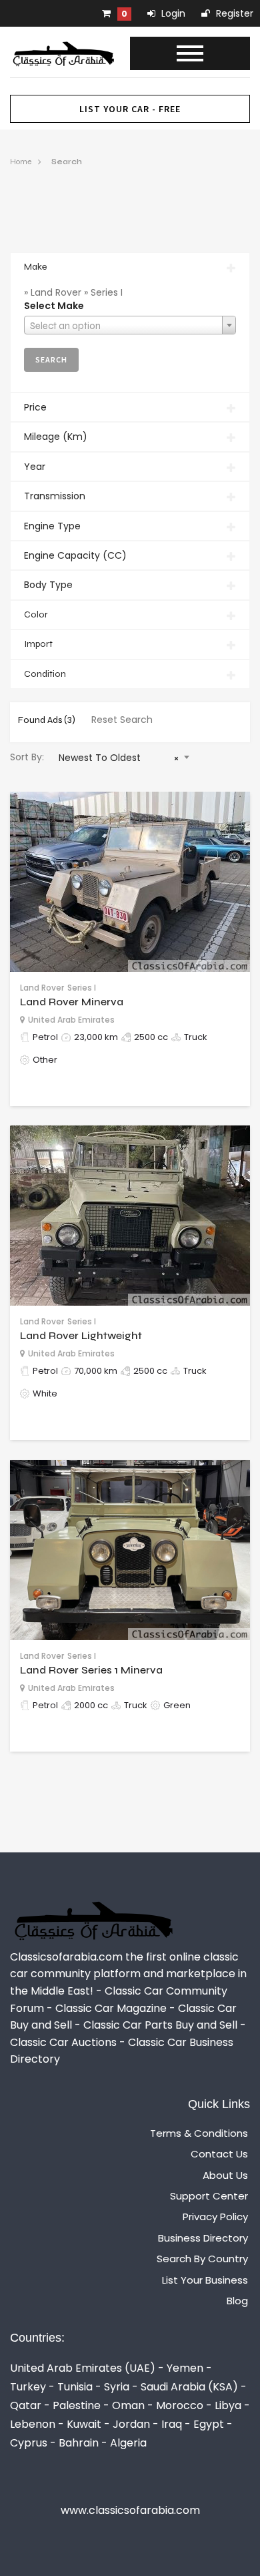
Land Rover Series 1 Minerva (91, 1670)
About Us (225, 2175)
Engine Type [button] (52, 526)
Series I (82, 988)
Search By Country (202, 2259)
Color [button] (36, 614)
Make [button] (35, 267)
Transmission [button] (55, 496)
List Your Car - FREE (130, 109)
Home (21, 162)
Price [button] (35, 407)
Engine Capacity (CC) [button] (75, 555)
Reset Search (122, 720)
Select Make (54, 306)
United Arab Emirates (71, 1020)
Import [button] (38, 644)
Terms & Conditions (199, 2133)
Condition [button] (45, 674)
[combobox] (130, 325)
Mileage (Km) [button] (56, 437)
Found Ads (47, 720)
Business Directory (203, 2238)
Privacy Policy (215, 2217)
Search (67, 162)
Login (172, 13)
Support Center (209, 2196)
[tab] (130, 267)
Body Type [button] (48, 585)
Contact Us (219, 2154)
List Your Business (205, 2280)
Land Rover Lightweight (81, 1335)
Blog (237, 2301)
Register (233, 13)
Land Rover (42, 988)
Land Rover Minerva (72, 1002)
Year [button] (35, 467)
